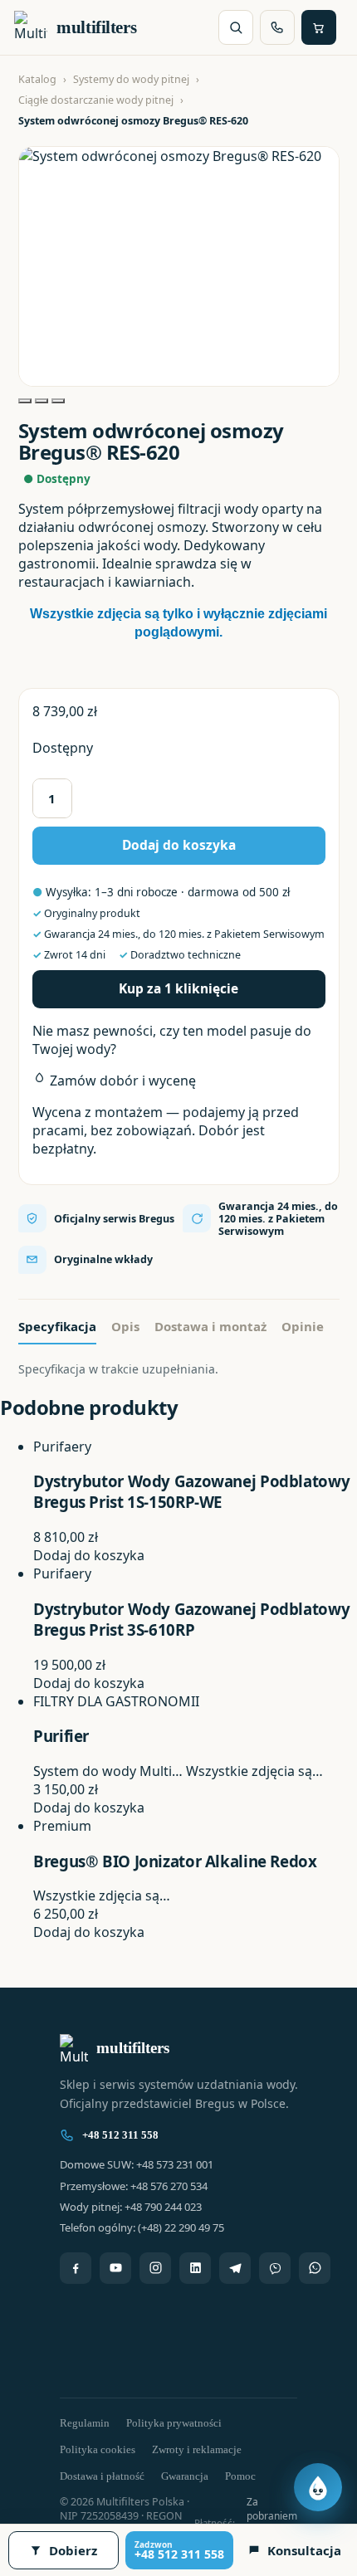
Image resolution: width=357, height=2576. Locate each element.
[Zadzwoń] (277, 27)
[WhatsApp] (315, 2268)
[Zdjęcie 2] (42, 401)
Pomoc (240, 2476)
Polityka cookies (98, 2449)
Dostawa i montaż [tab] (210, 1326)
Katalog (37, 79)
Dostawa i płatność (102, 2476)
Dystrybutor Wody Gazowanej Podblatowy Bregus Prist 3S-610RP (191, 1619)
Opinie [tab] (303, 1326)
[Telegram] (235, 2268)
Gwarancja (185, 2476)
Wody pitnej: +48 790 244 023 (131, 2207)
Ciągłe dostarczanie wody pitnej (96, 100)
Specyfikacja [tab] (57, 1326)
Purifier (61, 1736)
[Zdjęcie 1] (25, 401)
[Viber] (275, 2268)
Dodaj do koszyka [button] (89, 1555)
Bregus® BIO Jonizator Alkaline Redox (175, 1861)
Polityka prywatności (174, 2423)
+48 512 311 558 (120, 2135)
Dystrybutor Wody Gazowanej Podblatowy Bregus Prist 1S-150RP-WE (191, 1491)
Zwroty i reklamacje (197, 2449)
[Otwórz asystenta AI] (318, 2487)
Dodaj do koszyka (179, 845)
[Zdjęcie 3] (58, 401)
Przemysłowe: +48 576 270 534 (134, 2186)
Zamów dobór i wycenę (121, 1081)
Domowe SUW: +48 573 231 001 (137, 2164)
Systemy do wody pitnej (131, 79)
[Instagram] (155, 2268)
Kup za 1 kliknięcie (178, 988)
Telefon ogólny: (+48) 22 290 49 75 (142, 2227)
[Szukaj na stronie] (236, 27)
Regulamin (85, 2423)
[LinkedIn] (195, 2268)
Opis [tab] (125, 1326)
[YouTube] (115, 2268)
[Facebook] (76, 2268)
